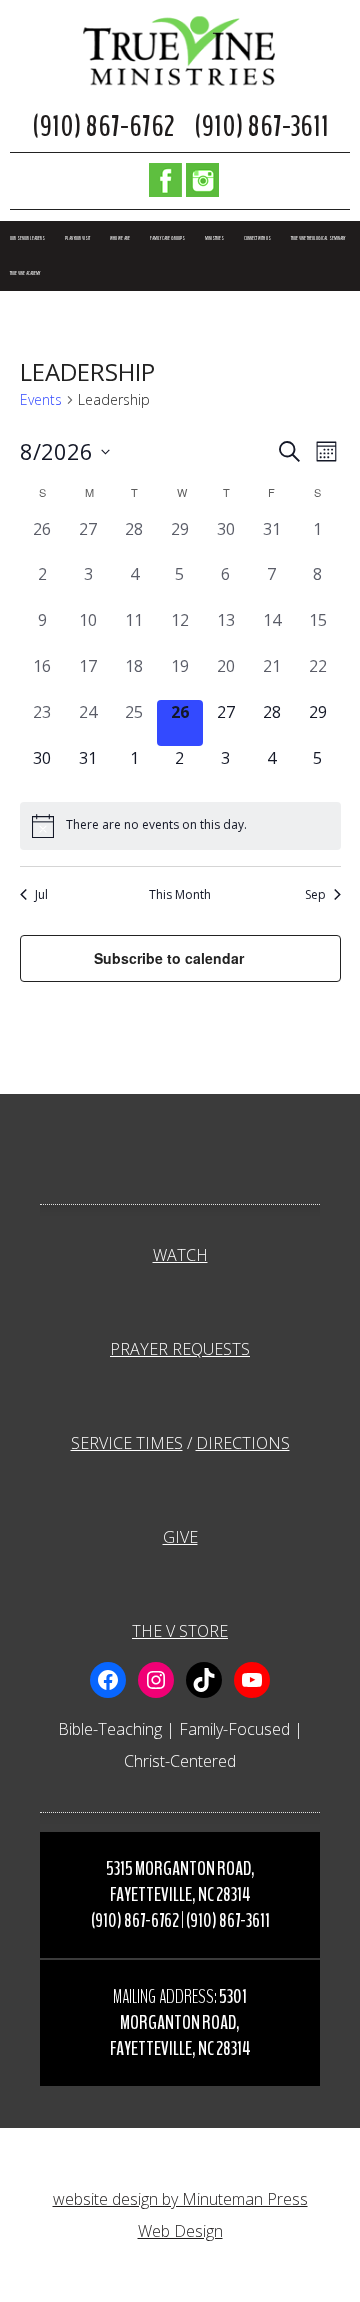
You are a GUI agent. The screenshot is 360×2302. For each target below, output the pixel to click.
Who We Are (120, 238)
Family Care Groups (167, 238)
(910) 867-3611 (261, 126)
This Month (180, 895)
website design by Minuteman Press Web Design (180, 2215)
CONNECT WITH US (257, 238)
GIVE (180, 1537)
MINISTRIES (214, 238)
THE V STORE (180, 1631)
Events (41, 399)
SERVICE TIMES (127, 1443)
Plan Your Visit (77, 238)
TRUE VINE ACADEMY (25, 273)
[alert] (180, 826)
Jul (41, 895)
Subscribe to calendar (169, 958)
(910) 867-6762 (103, 126)
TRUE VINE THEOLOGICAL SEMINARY (318, 238)
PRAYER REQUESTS (180, 1349)
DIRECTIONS (243, 1443)
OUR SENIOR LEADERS (27, 238)
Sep (315, 895)
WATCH (180, 1255)
